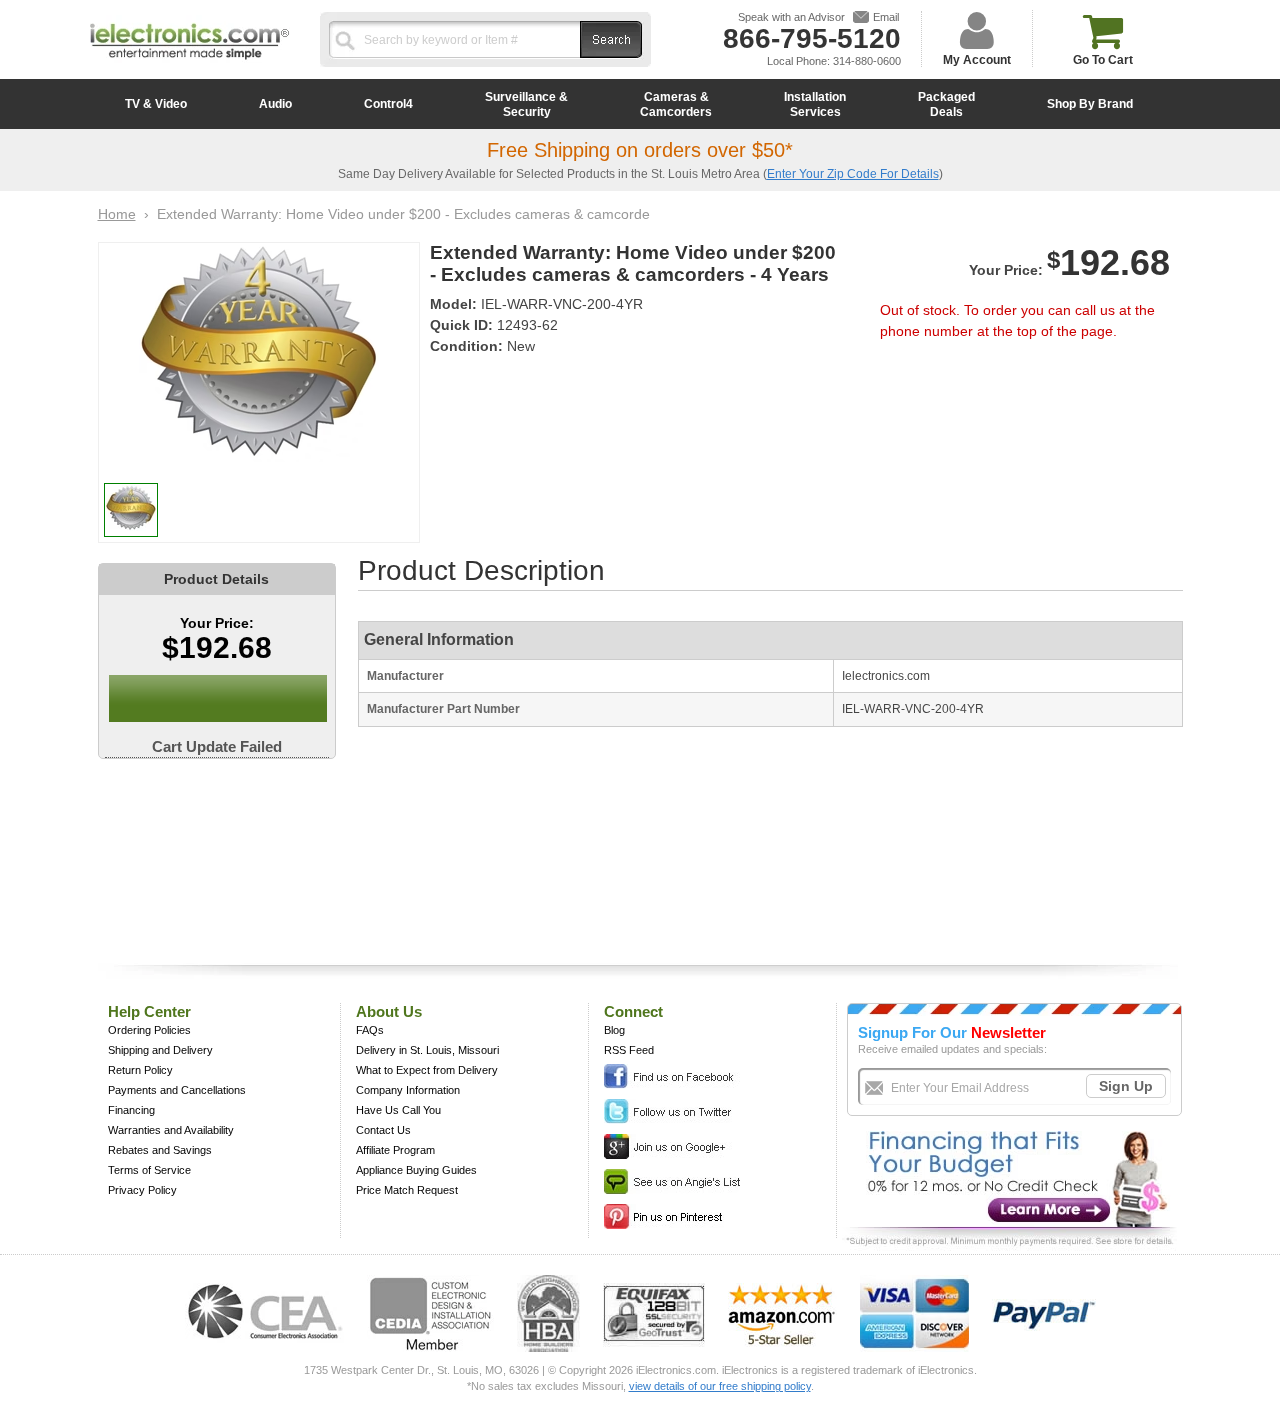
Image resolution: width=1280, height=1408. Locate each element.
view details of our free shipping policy (720, 1386)
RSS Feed (629, 1050)
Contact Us (383, 1130)
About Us (389, 1011)
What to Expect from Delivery (427, 1070)
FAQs (370, 1030)
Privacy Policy (142, 1190)
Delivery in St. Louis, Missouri (427, 1050)
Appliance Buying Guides (416, 1170)
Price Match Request (407, 1190)
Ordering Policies (149, 1030)
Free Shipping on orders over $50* (640, 150)
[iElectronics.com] (190, 61)
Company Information (408, 1090)
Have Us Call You (398, 1110)
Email (886, 17)
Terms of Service (149, 1170)
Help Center (149, 1011)
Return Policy (140, 1070)
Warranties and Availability (171, 1130)
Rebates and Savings (160, 1150)
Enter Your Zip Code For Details (853, 174)
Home (117, 214)
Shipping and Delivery (160, 1050)
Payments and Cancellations (177, 1090)
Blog (614, 1030)
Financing (131, 1110)
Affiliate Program (395, 1150)
